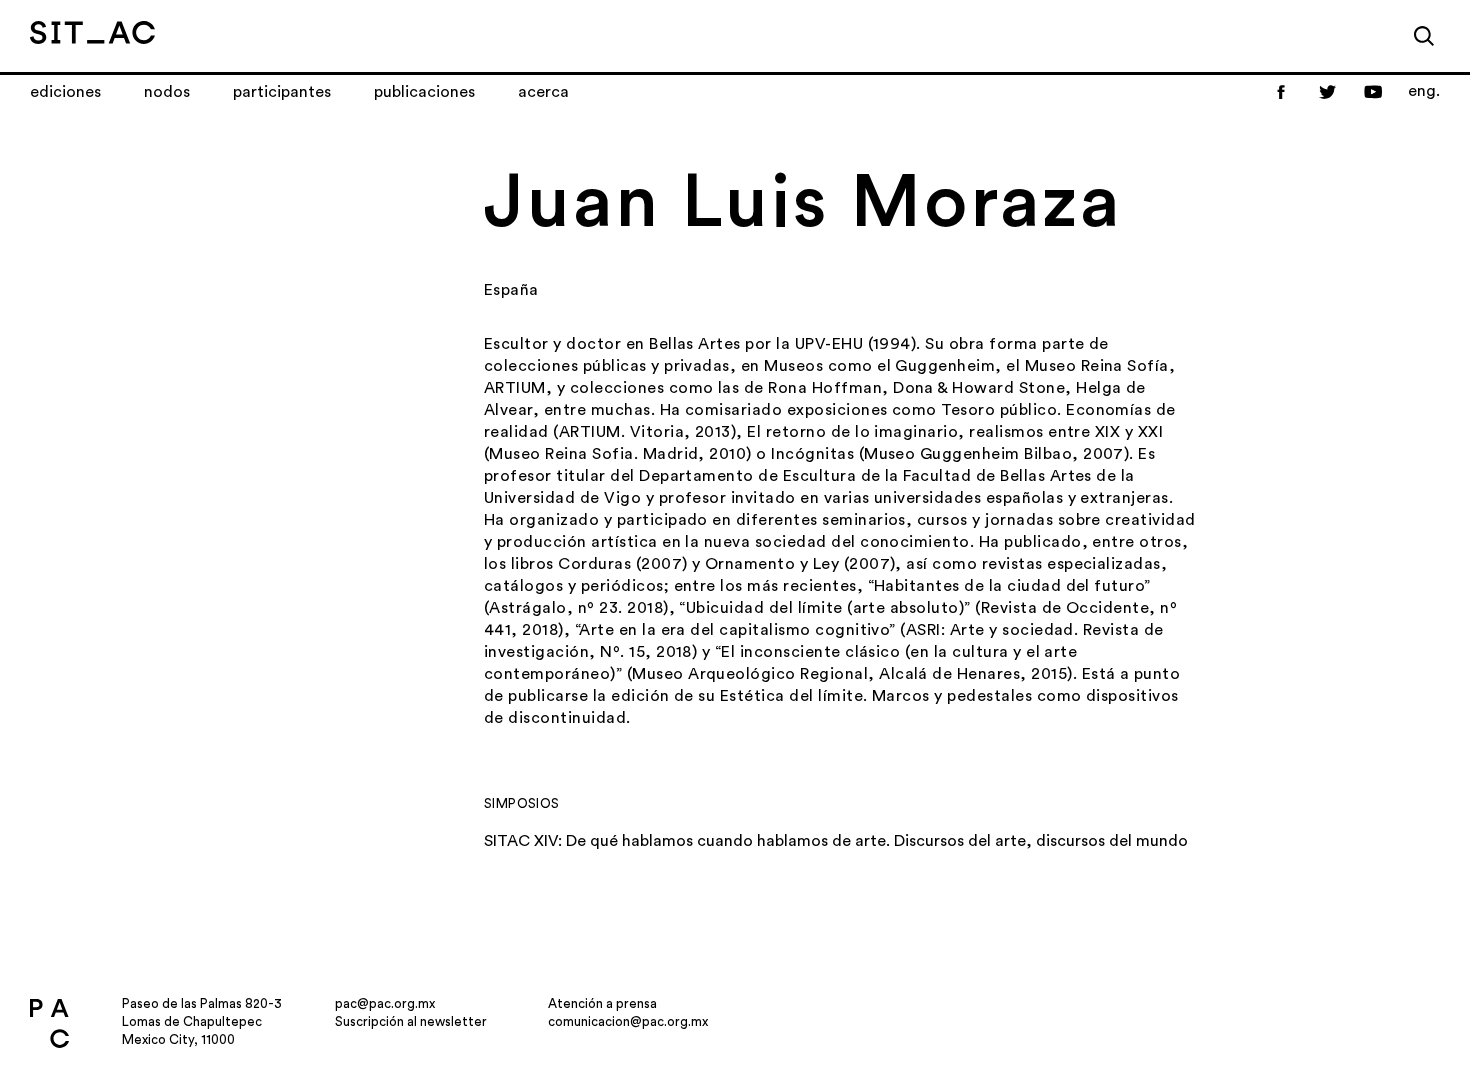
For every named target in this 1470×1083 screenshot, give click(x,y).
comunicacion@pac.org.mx (628, 1021)
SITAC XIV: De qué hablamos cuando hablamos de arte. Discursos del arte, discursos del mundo (836, 841)
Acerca (543, 92)
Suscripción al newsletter (411, 1021)
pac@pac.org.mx (385, 1003)
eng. (1424, 91)
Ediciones (65, 92)
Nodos (167, 92)
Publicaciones (424, 92)
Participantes (282, 92)
